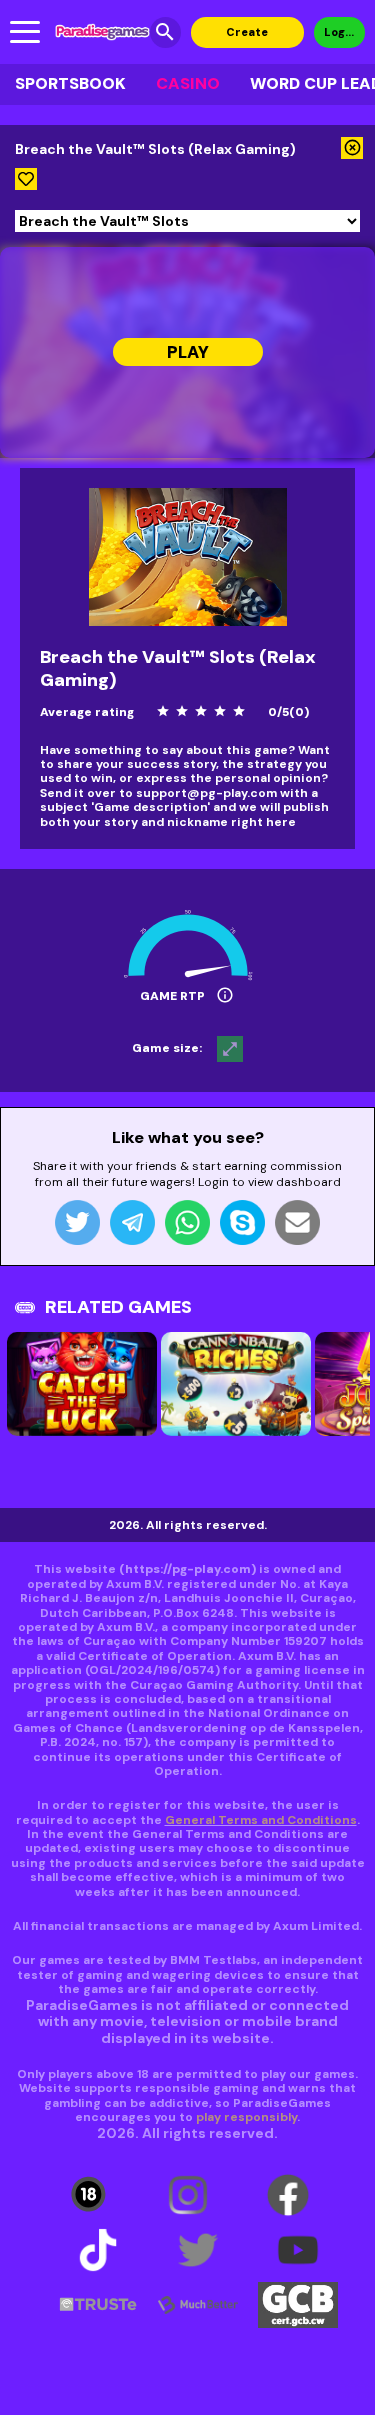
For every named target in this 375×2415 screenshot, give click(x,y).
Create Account (247, 36)
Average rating (87, 712)
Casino (188, 83)
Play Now (188, 353)
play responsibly (246, 2117)
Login (339, 32)
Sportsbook (70, 83)
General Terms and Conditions (261, 1820)
